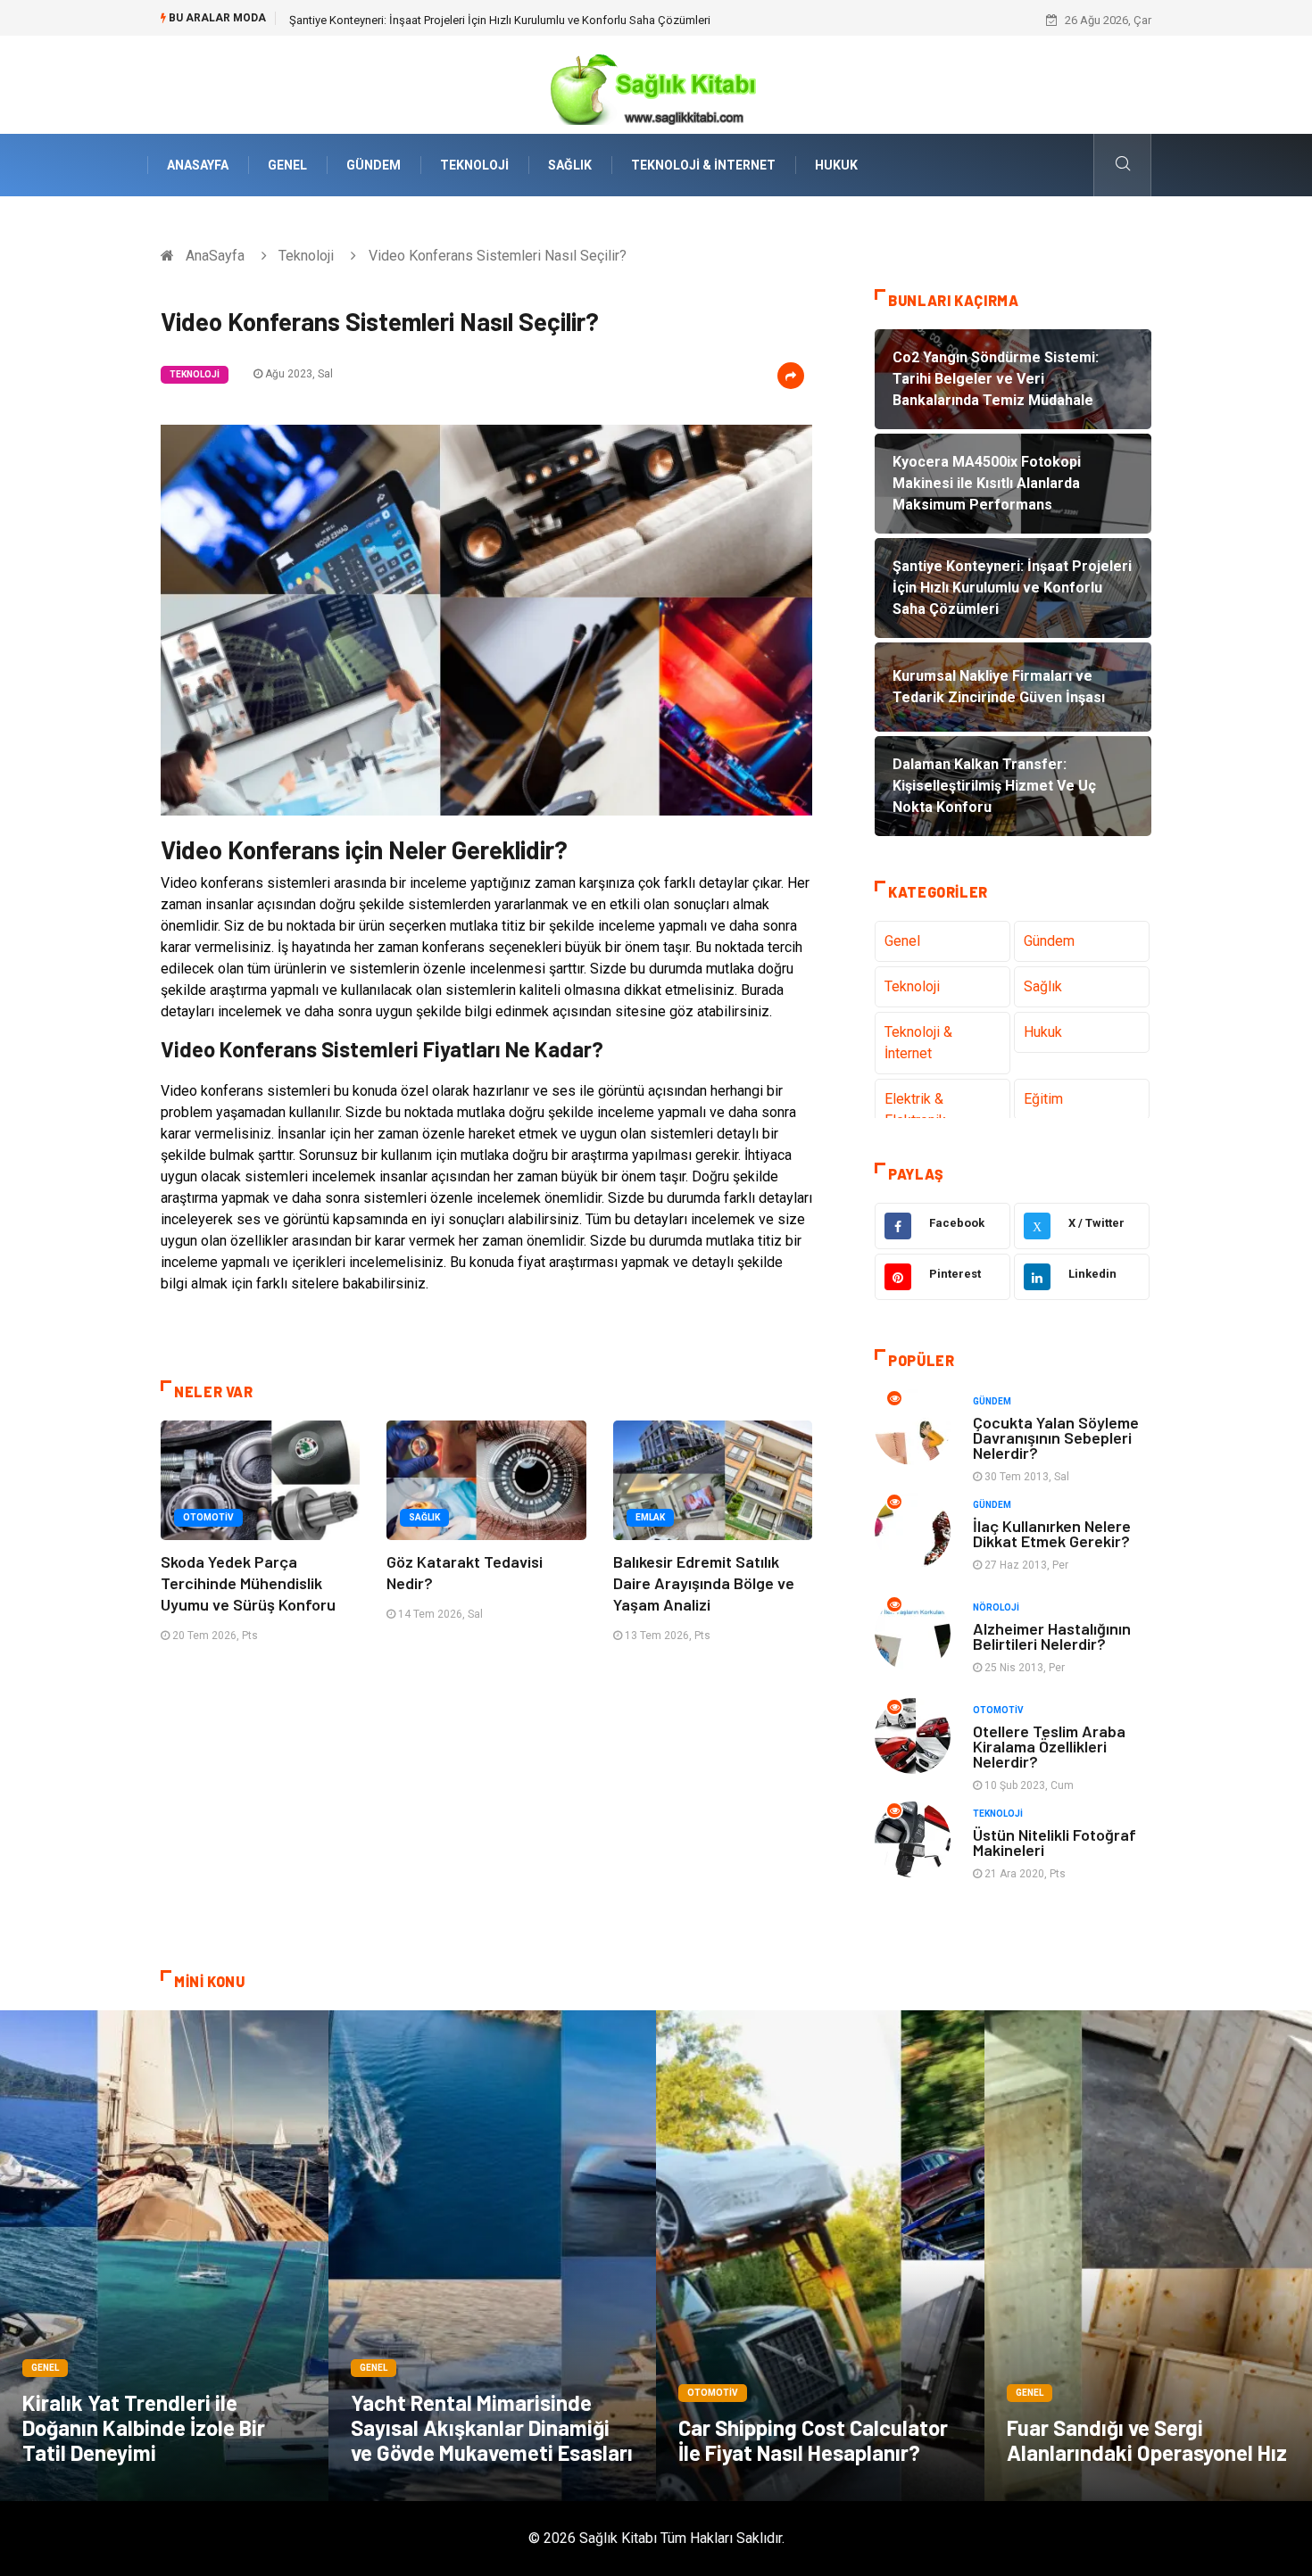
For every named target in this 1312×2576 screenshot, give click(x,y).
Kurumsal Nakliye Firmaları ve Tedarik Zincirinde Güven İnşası (445, 20)
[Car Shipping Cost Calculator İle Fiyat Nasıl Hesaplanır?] (820, 2256)
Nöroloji (996, 1607)
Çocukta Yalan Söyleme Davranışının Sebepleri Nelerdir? (1056, 1437)
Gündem (374, 165)
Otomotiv (208, 1517)
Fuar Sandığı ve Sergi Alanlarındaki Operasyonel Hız (1147, 2440)
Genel (287, 165)
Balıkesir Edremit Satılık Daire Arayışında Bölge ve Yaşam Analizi (704, 1583)
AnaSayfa (198, 165)
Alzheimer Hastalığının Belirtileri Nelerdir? (1052, 1636)
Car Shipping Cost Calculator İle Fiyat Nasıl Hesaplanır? (813, 2440)
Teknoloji (474, 165)
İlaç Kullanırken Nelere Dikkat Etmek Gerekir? (1052, 1533)
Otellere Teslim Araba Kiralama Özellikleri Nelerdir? (1049, 1746)
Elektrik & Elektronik (915, 1110)
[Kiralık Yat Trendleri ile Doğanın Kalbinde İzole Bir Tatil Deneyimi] (164, 2256)
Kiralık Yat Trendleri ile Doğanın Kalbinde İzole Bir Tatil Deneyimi (144, 2427)
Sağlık (570, 165)
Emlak (650, 1517)
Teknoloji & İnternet (703, 165)
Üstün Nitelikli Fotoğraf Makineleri (1055, 1842)
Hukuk (836, 165)
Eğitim (1043, 1099)
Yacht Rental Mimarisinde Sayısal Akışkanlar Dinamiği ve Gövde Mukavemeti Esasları (492, 2427)
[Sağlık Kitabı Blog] (656, 83)
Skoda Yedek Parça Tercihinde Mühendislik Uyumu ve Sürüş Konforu (248, 1583)
